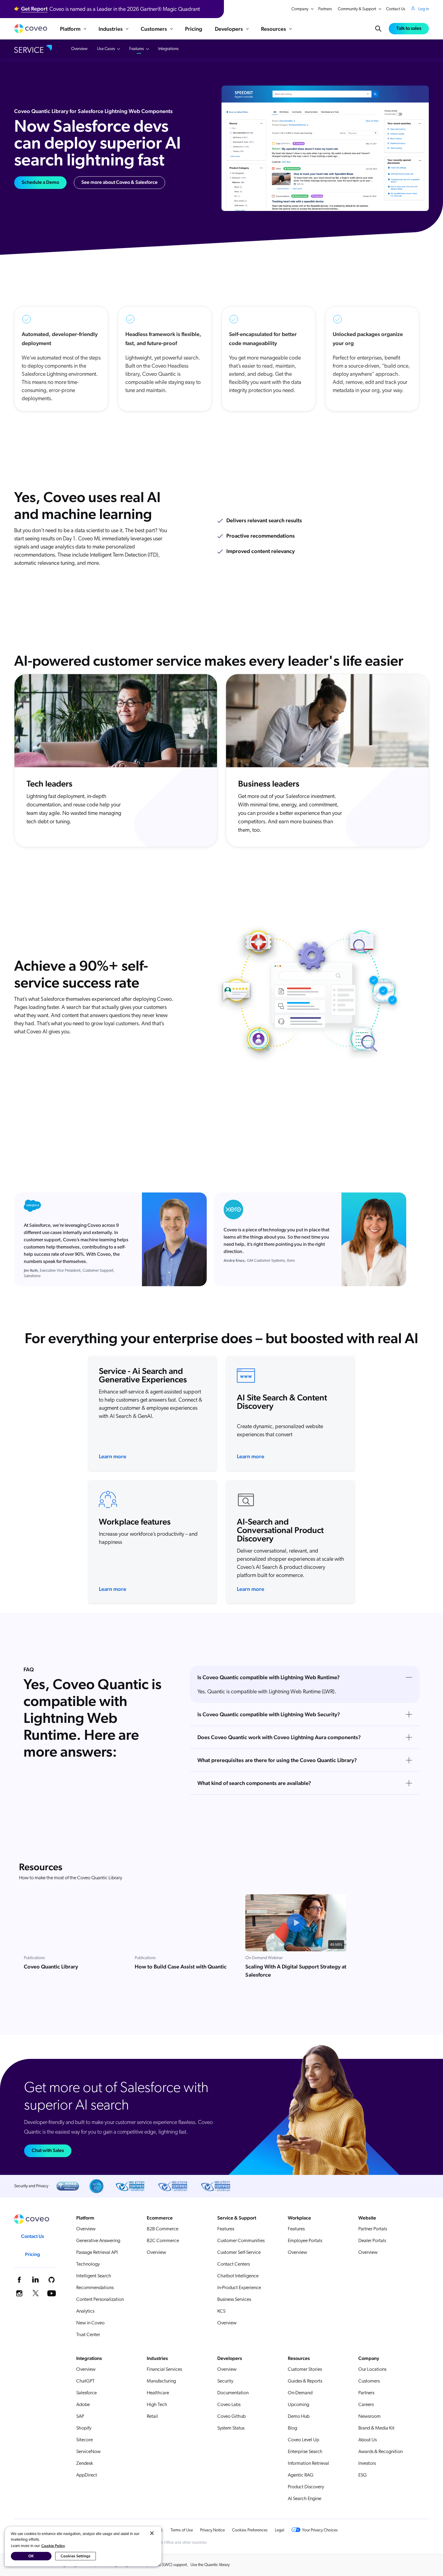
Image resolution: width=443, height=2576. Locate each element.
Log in (424, 9)
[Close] (152, 2533)
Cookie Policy (53, 2546)
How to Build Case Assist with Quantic (181, 1967)
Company (300, 9)
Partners (325, 9)
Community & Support (357, 9)
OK (31, 2556)
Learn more (113, 1456)
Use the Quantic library (210, 2565)
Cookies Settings (75, 2556)
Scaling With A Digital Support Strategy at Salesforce (296, 1971)
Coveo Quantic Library (51, 1967)
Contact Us (396, 9)
